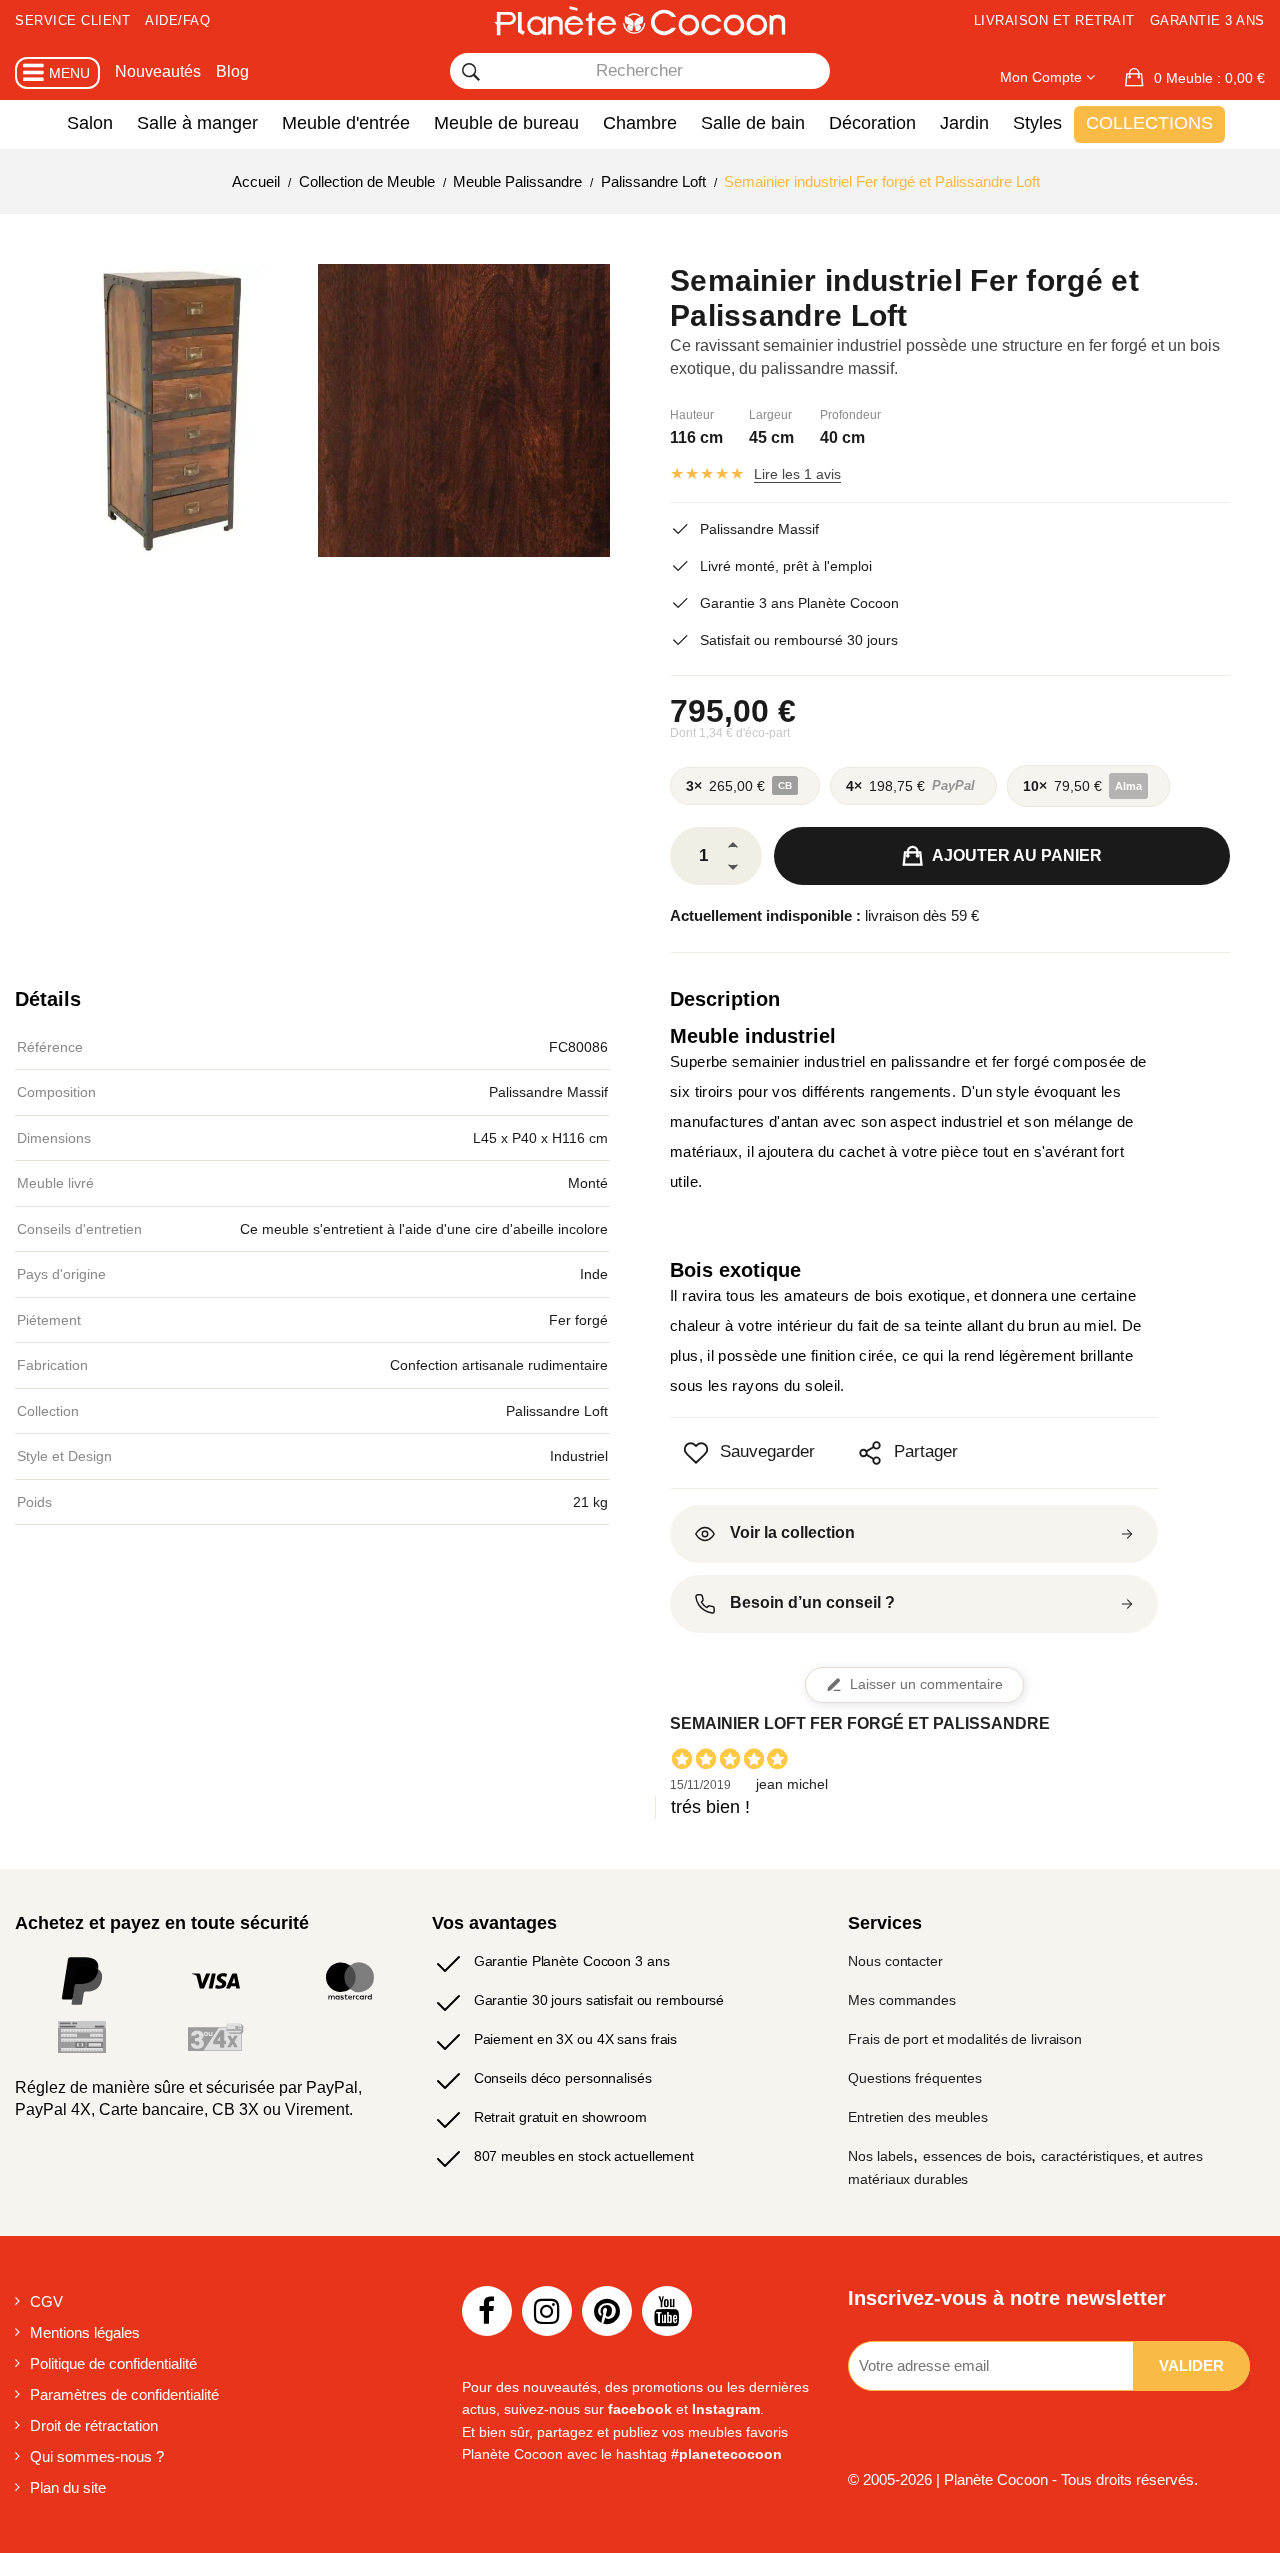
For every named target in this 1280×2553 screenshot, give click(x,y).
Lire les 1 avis (797, 474)
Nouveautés (158, 71)
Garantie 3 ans (1207, 20)
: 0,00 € (1209, 78)
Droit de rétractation (94, 2425)
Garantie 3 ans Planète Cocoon (799, 603)
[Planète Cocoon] (640, 20)
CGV (46, 2301)
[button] (1195, 78)
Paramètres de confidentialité (124, 2394)
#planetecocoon (726, 2454)
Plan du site (68, 2487)
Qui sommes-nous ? (97, 2456)
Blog (232, 71)
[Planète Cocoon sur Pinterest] (607, 2311)
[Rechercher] (471, 72)
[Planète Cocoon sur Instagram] (547, 2311)
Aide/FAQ (177, 20)
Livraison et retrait (1054, 20)
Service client (72, 20)
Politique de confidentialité (113, 2363)
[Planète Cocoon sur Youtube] (667, 2311)
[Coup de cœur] (696, 1453)
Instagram (726, 2409)
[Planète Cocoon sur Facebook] (487, 2311)
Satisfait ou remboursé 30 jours (799, 640)
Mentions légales (85, 2332)
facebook (640, 2409)
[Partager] (870, 1453)
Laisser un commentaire (926, 1684)
